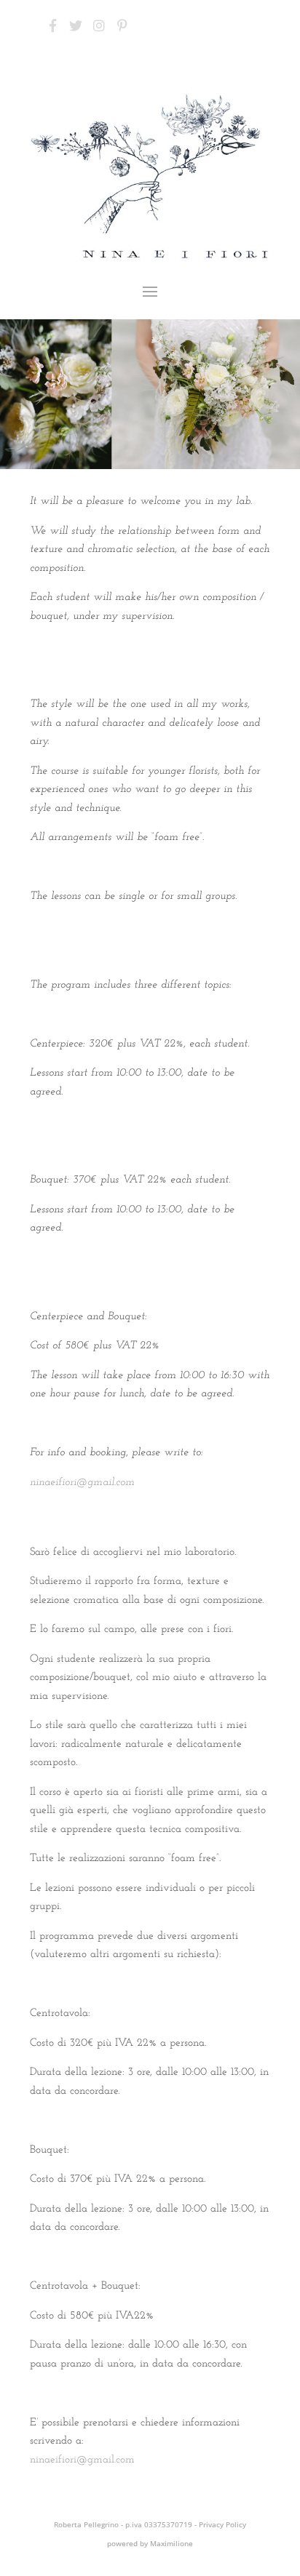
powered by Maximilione (150, 2543)
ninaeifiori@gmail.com (82, 1483)
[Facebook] (52, 25)
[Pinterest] (122, 25)
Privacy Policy (222, 2524)
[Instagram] (99, 25)
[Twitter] (76, 25)
